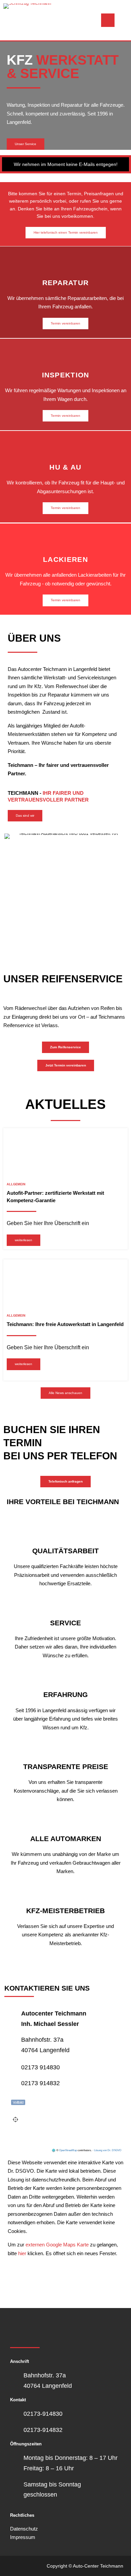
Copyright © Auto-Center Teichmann (85, 2566)
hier (22, 2253)
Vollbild (18, 2102)
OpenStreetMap (68, 2150)
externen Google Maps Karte (56, 2245)
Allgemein (16, 1184)
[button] (3, 93)
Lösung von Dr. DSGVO (108, 2150)
